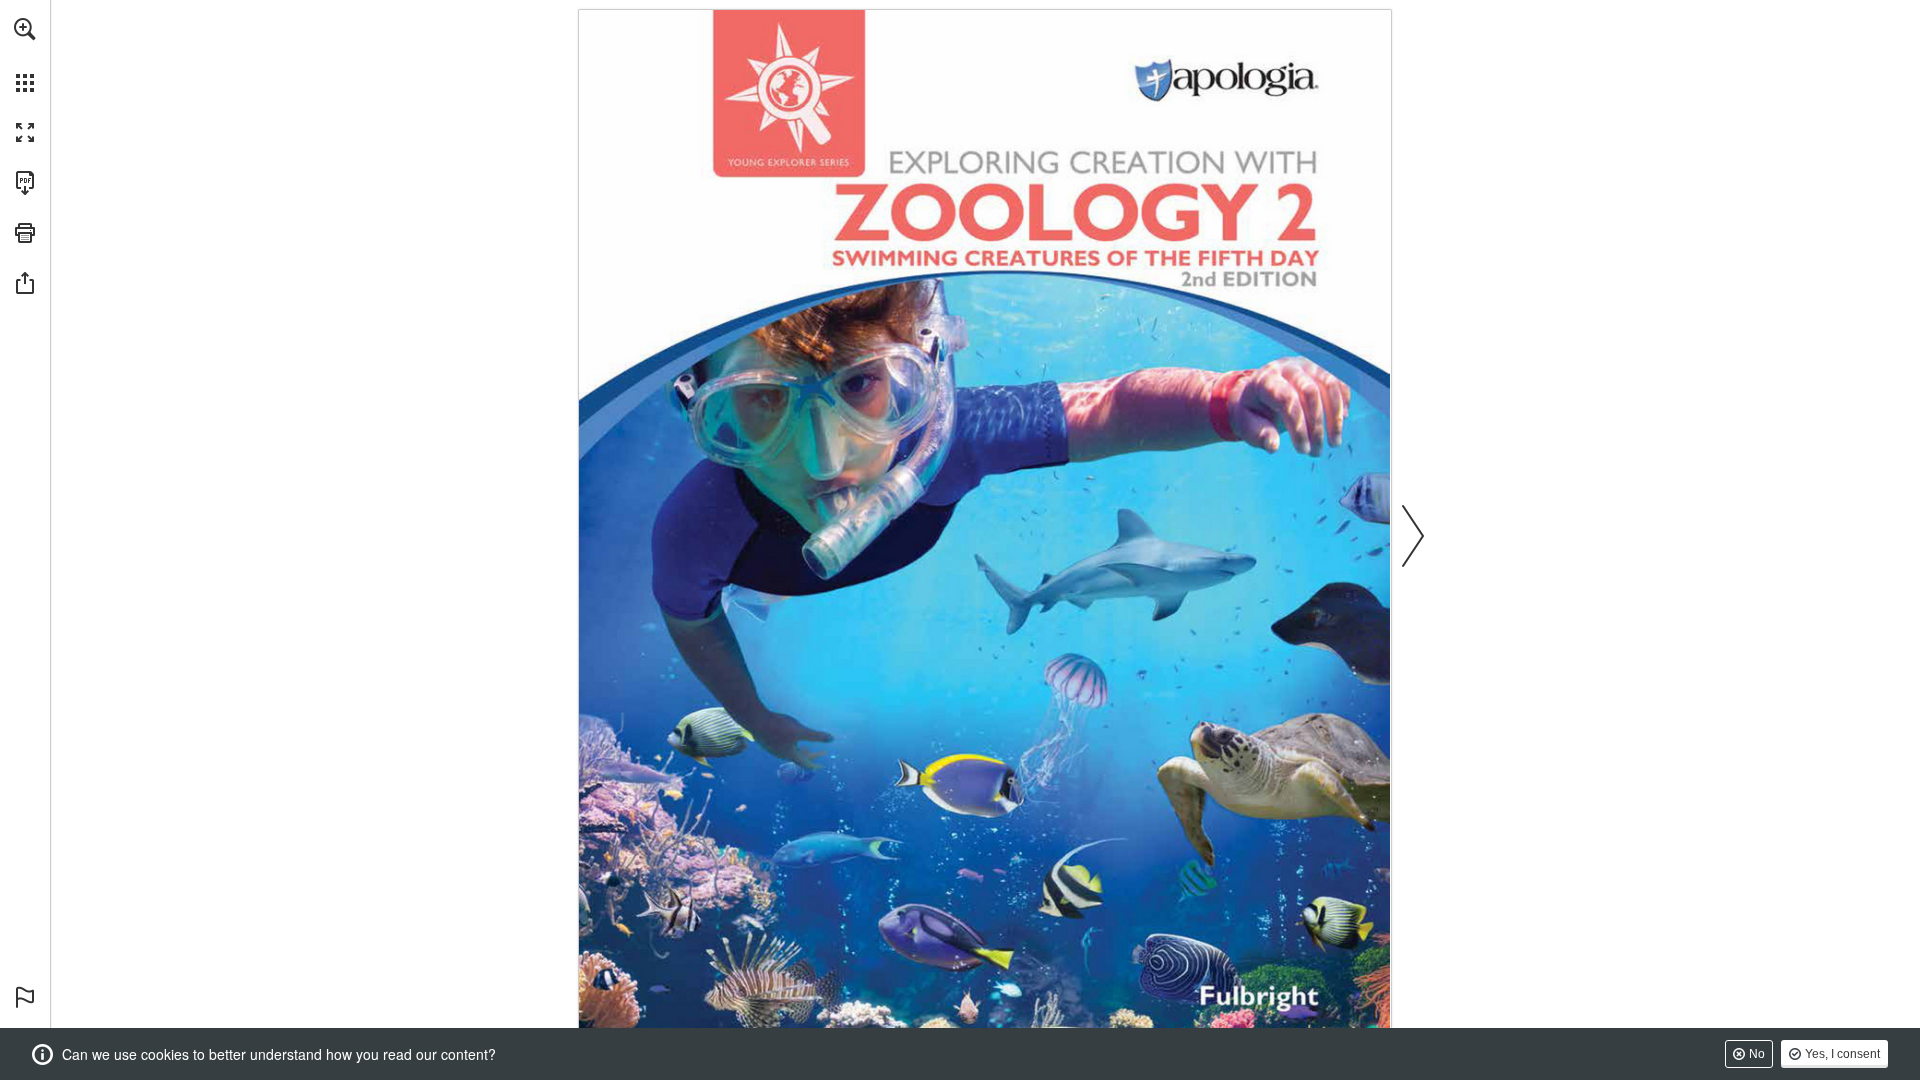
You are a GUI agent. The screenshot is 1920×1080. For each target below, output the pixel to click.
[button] (25, 29)
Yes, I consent (1842, 1054)
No (1757, 1054)
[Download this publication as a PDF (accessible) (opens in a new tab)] (25, 183)
